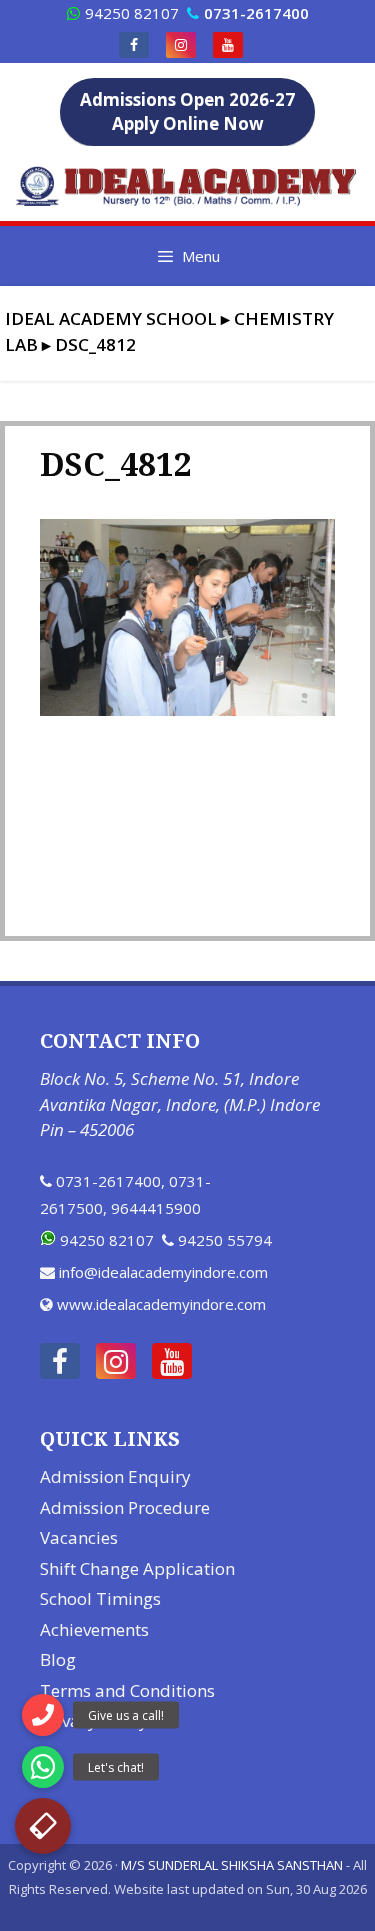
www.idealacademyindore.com (161, 1304)
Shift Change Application (137, 1568)
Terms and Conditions (127, 1690)
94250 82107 (132, 13)
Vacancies (79, 1537)
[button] (43, 1826)
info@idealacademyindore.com (163, 1272)
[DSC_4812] (187, 710)
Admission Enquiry (115, 1476)
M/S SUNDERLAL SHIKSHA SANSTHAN (232, 1865)
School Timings (100, 1598)
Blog (58, 1659)
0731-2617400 (108, 1181)
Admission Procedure (125, 1507)
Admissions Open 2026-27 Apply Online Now (187, 111)
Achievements (94, 1629)
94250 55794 (225, 1240)
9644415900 (156, 1208)
